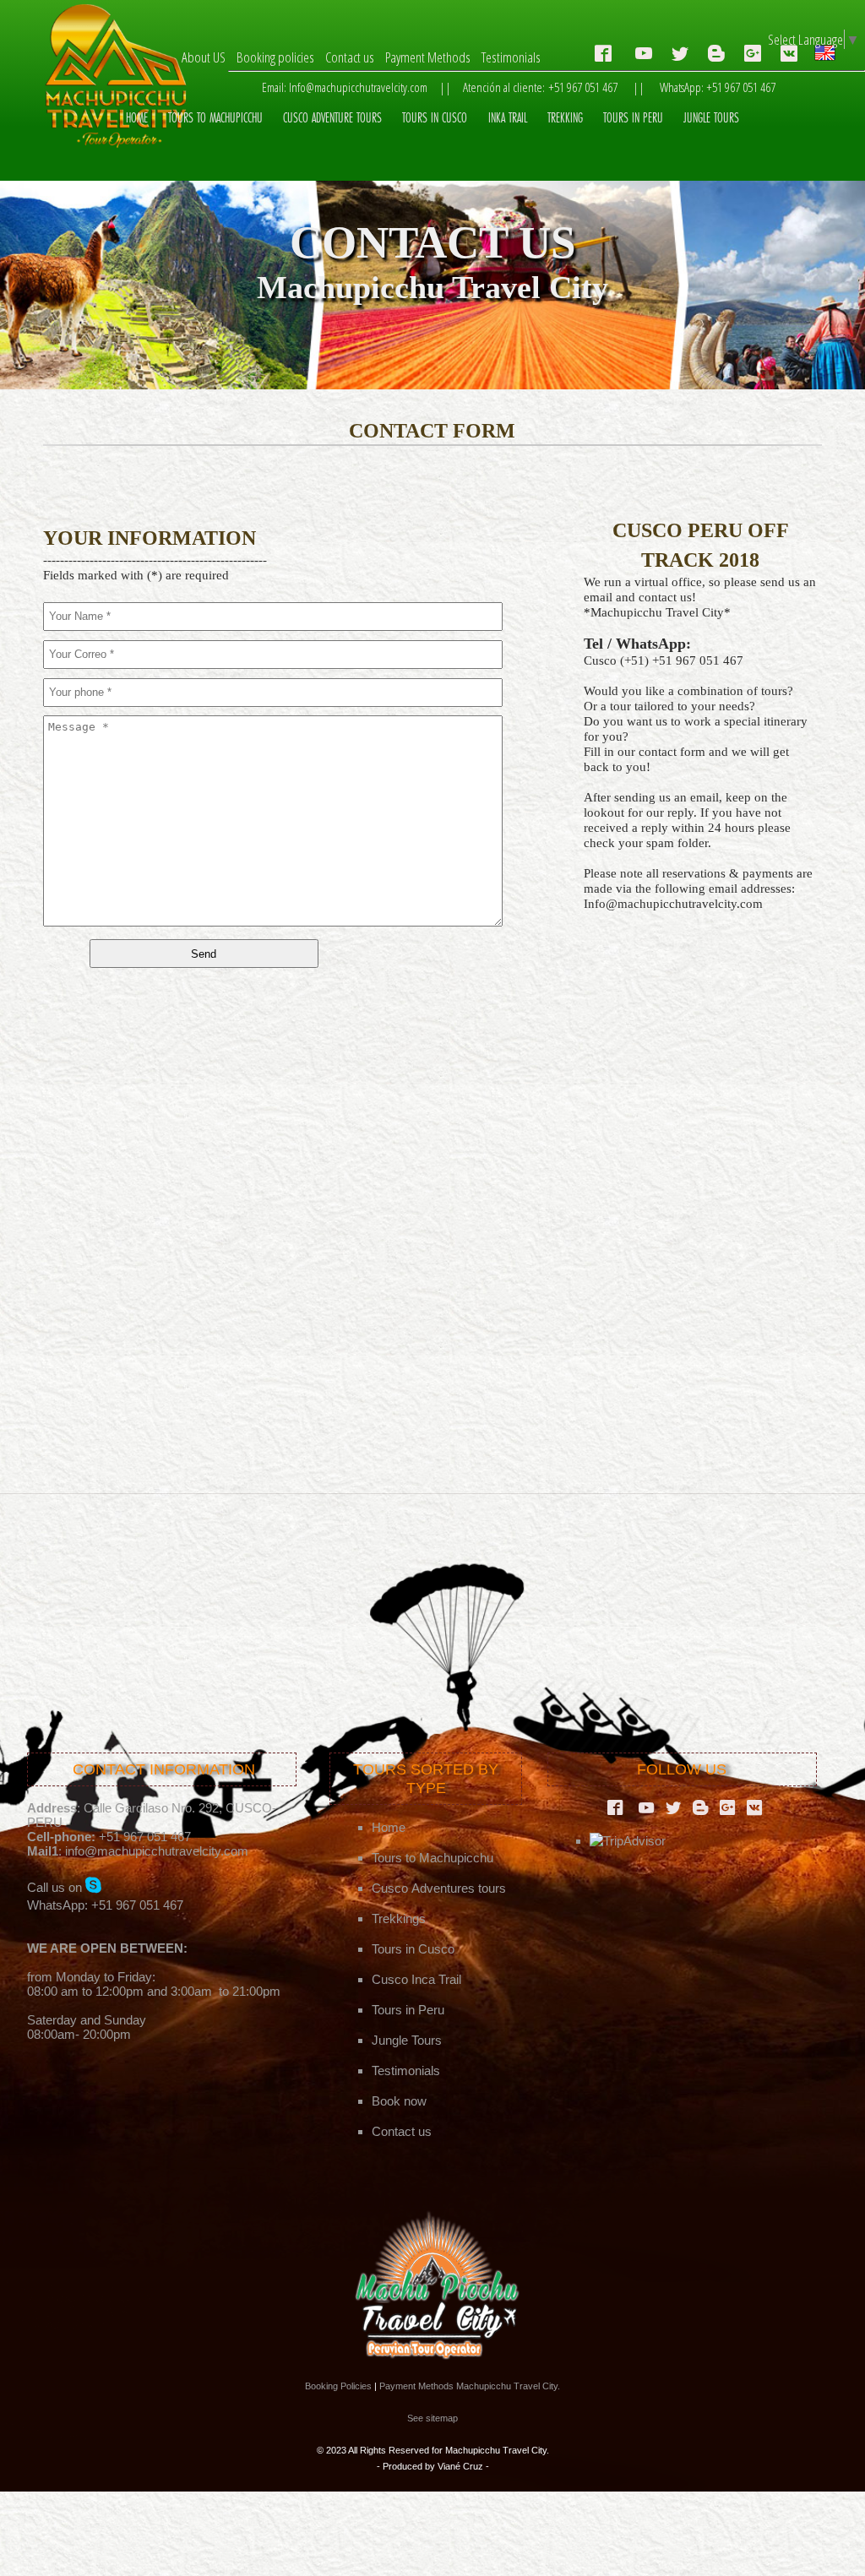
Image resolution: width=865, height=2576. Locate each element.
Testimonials (511, 57)
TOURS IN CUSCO (435, 118)
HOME (137, 118)
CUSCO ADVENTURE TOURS (332, 118)
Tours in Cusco (413, 1949)
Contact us (350, 57)
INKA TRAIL (508, 118)
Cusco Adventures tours (439, 1888)
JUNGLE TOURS (711, 118)
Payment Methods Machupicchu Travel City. (470, 2386)
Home (389, 1827)
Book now (399, 2101)
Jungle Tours (407, 2040)
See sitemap (432, 2418)
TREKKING (565, 118)
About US (204, 57)
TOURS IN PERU (633, 118)
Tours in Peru (408, 2010)
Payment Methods (428, 57)
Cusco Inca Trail (416, 1979)
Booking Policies (338, 2386)
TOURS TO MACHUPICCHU (215, 118)
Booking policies (275, 57)
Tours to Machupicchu (432, 1858)
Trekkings (399, 1918)
